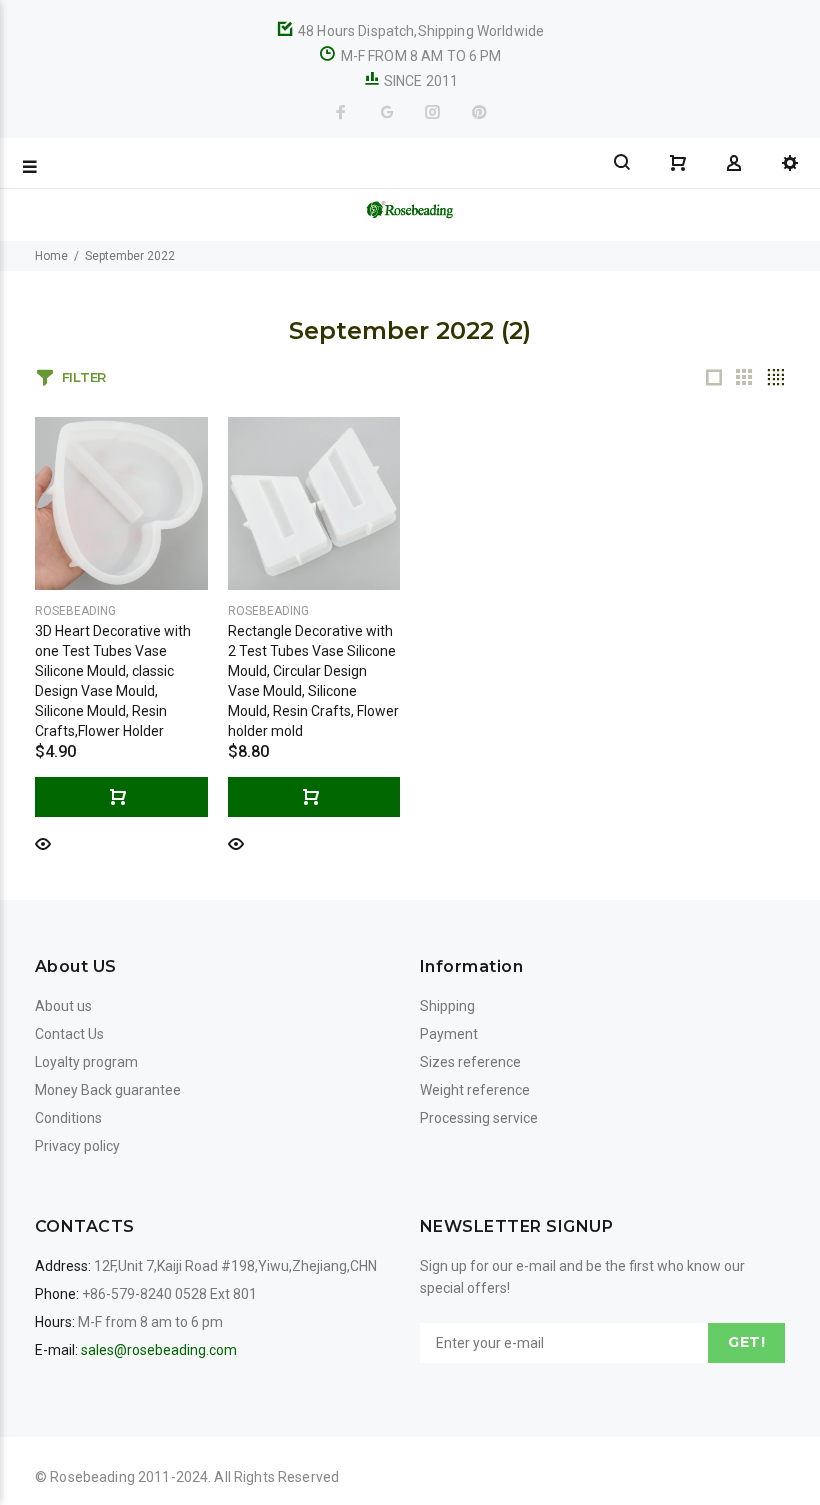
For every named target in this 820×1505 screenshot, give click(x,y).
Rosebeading (75, 611)
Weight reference (475, 1090)
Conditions (68, 1118)
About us (63, 1006)
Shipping (447, 1006)
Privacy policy (77, 1146)
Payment (449, 1034)
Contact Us (69, 1034)
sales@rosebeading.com (159, 1350)
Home (51, 256)
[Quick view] (43, 842)
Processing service (479, 1118)
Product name (168, 1425)
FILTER (84, 377)
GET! (746, 1342)
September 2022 (130, 256)
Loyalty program (86, 1062)
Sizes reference (470, 1062)
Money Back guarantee (108, 1090)
